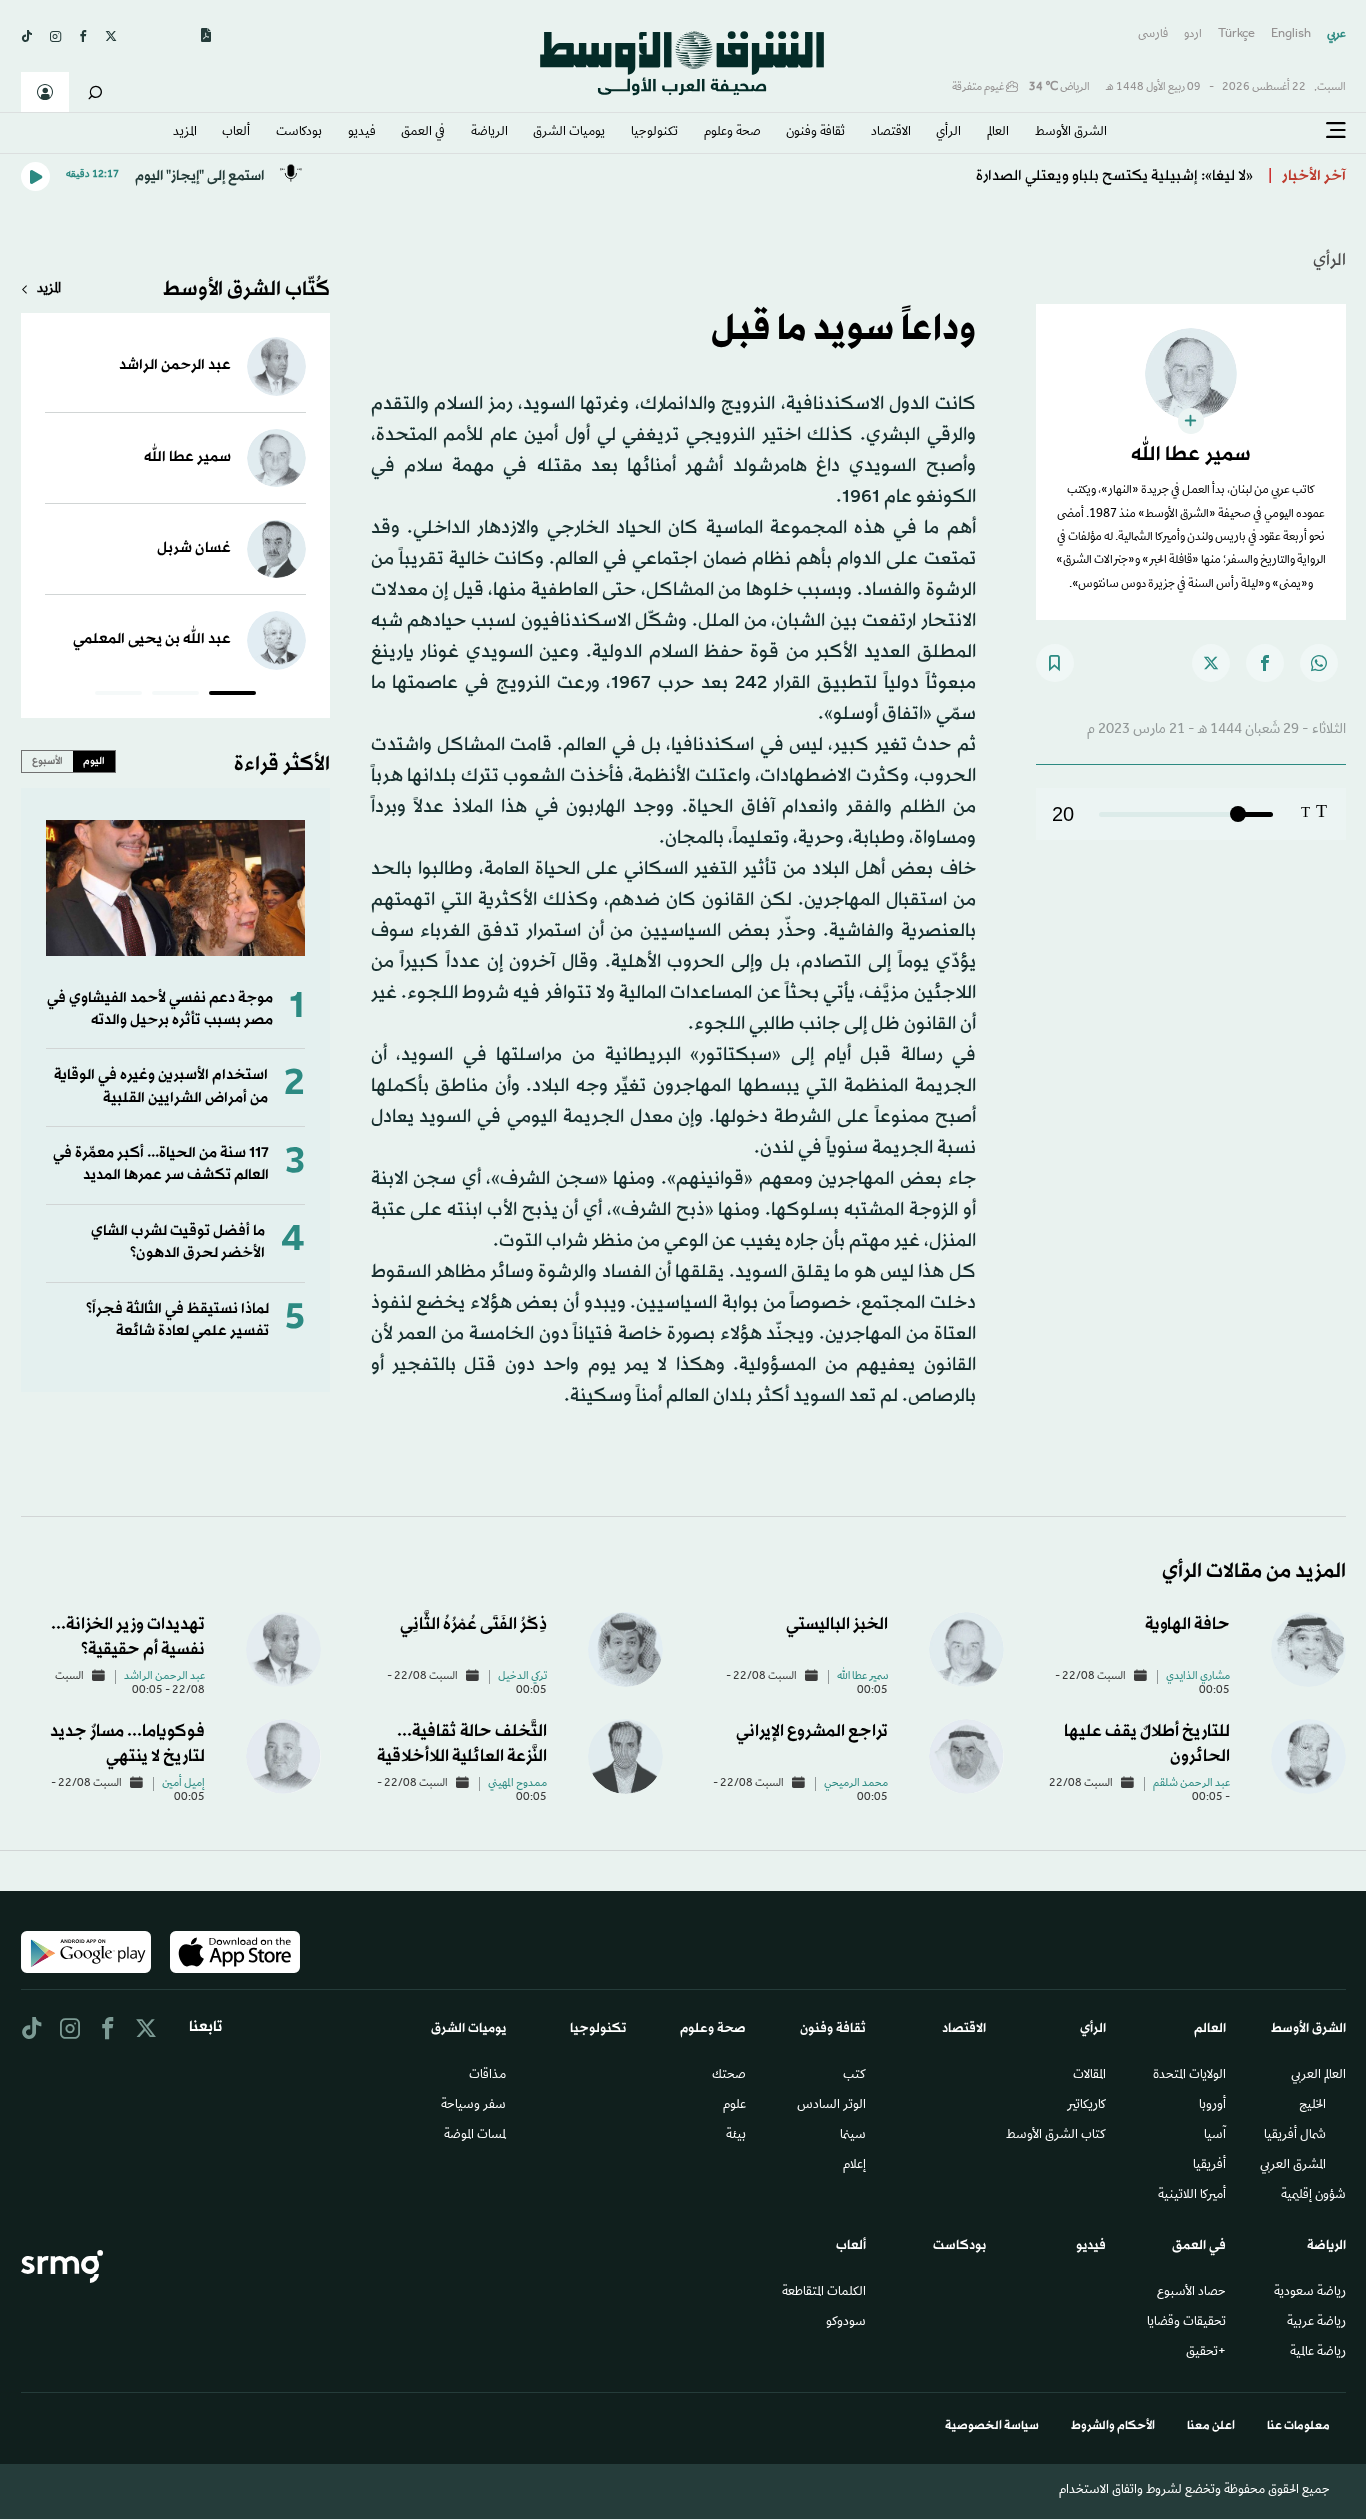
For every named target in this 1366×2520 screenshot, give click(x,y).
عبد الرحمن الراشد (175, 365)
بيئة (736, 2136)
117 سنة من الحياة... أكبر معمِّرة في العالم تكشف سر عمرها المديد (161, 1164)
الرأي (948, 133)
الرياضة (489, 133)
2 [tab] (175, 696)
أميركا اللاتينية (1192, 2196)
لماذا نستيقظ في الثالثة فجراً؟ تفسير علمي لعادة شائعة (177, 1320)
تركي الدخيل (522, 1677)
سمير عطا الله (187, 457)
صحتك (729, 2076)
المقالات (1089, 2076)
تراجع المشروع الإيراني (812, 1731)
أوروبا (1212, 2106)
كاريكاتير (1086, 2106)
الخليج (1312, 2106)
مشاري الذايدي (1198, 1677)
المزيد (185, 133)
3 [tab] (118, 696)
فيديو (362, 133)
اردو (1193, 34)
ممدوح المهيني (517, 1784)
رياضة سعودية (1310, 2293)
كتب (854, 2076)
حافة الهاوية (1187, 1624)
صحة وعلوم (732, 133)
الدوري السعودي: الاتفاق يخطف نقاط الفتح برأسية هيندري (1073, 176)
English (1291, 34)
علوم (734, 2106)
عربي (1336, 34)
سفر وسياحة (473, 2106)
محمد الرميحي (856, 1784)
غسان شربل (194, 548)
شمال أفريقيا (1295, 2136)
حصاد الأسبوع (1191, 2293)
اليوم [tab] (94, 761)
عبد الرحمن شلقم (1191, 1784)
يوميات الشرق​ (569, 133)
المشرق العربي (1293, 2166)
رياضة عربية (1316, 2323)
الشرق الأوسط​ (1071, 133)
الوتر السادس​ (831, 2106)
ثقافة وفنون (815, 133)
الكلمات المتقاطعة (824, 2293)
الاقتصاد (891, 133)
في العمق (423, 133)
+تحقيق (1206, 2353)
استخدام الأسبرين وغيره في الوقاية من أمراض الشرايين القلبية (161, 1086)
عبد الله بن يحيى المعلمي (152, 639)
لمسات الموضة (475, 2136)
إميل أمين (183, 1784)
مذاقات (487, 2076)
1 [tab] (232, 696)
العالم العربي (1318, 2076)
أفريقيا (1209, 2166)
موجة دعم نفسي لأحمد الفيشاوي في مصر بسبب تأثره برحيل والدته (160, 1009)
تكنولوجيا (654, 133)
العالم (998, 133)
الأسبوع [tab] (47, 761)
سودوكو (846, 2323)
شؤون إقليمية (1313, 2196)
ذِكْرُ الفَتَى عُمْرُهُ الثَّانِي (473, 1624)
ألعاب (236, 133)
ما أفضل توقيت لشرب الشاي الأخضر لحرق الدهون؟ (178, 1242)
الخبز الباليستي (837, 1624)
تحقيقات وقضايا (1186, 2323)
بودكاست (299, 133)
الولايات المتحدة (1189, 2076)
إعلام (854, 2166)
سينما (853, 2136)
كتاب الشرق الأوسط (1056, 2136)
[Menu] (1336, 131)
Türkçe (1236, 34)
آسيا (1215, 2136)
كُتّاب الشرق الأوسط (246, 290)
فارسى (1153, 34)
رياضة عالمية (1318, 2353)
